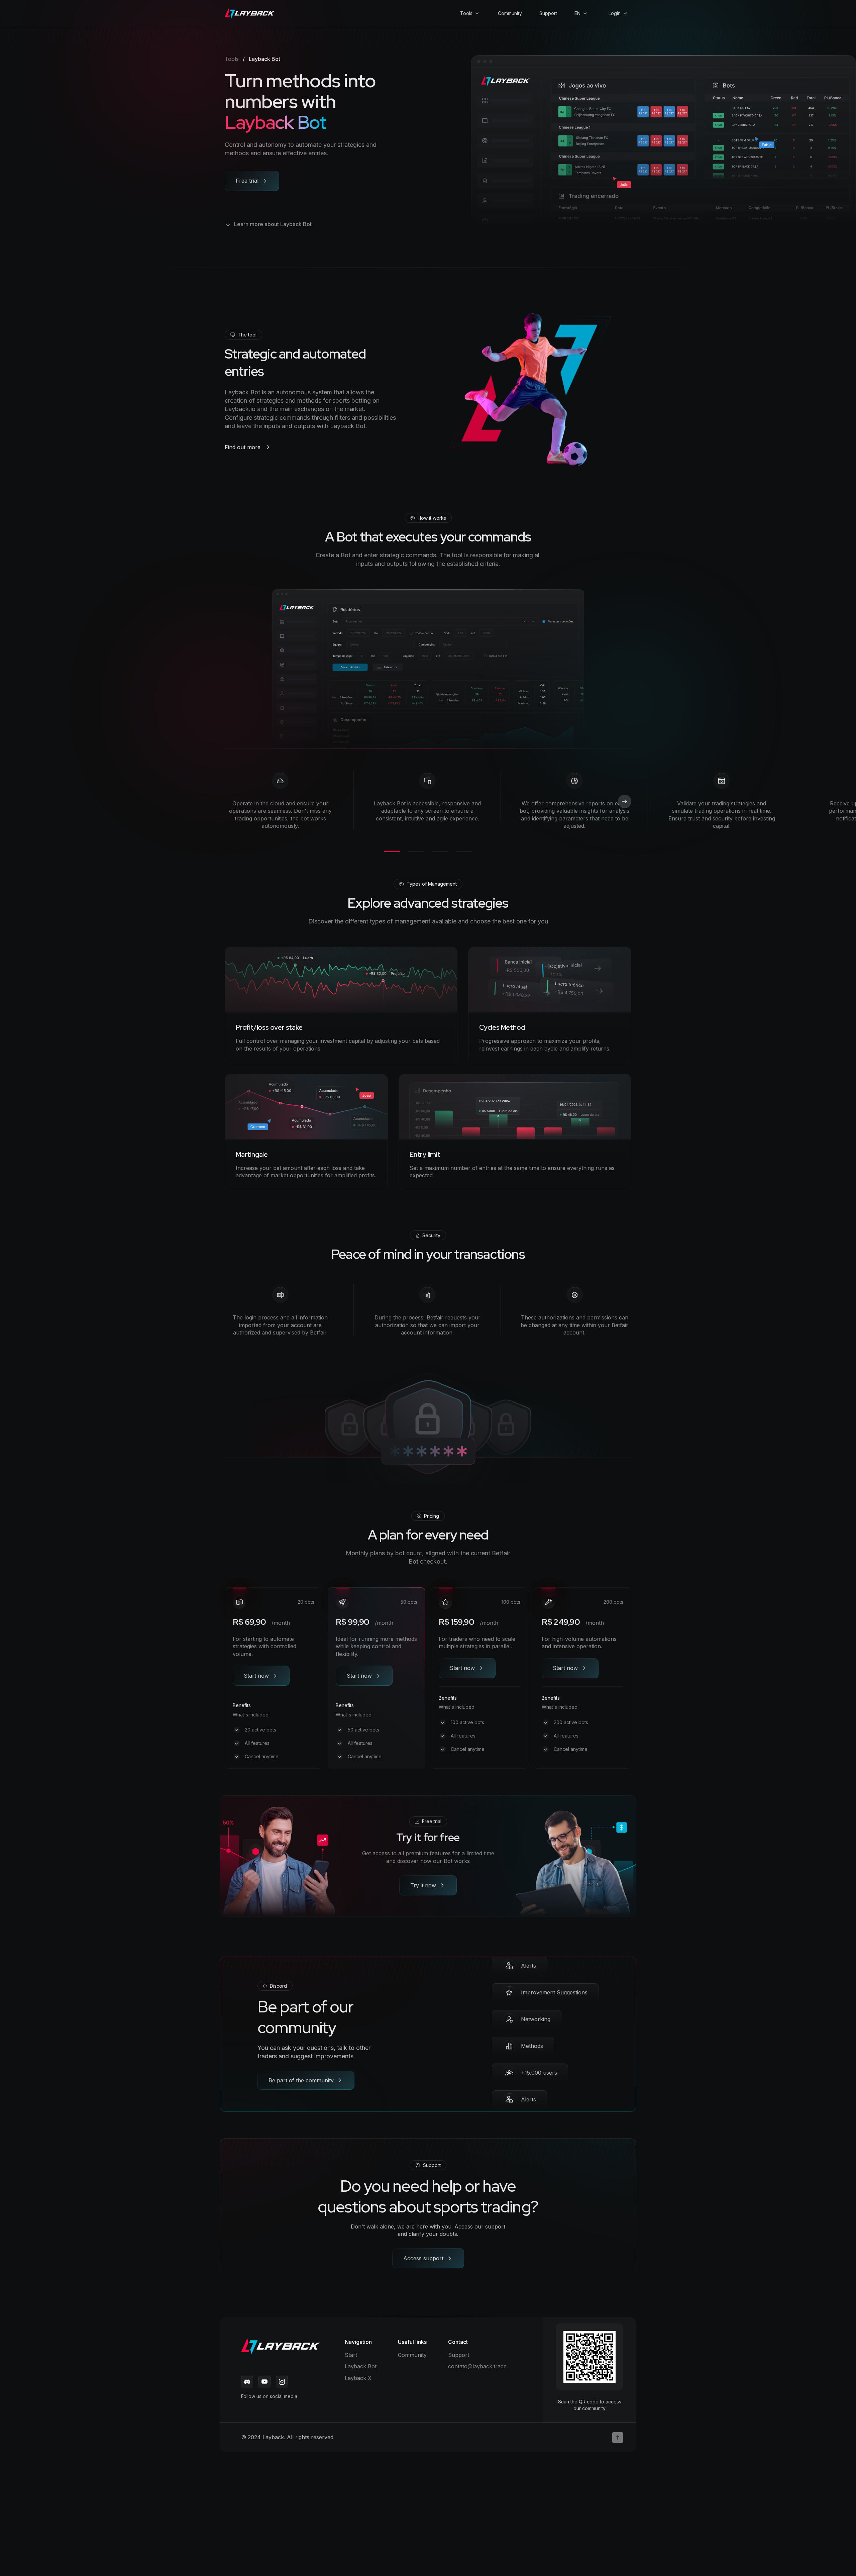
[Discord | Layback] (247, 2382)
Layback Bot (361, 2366)
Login (615, 13)
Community (510, 13)
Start (351, 2355)
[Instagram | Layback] (282, 2382)
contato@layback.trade (477, 2366)
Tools (466, 13)
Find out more (243, 447)
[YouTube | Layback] (264, 2382)
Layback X (358, 2378)
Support (548, 13)
